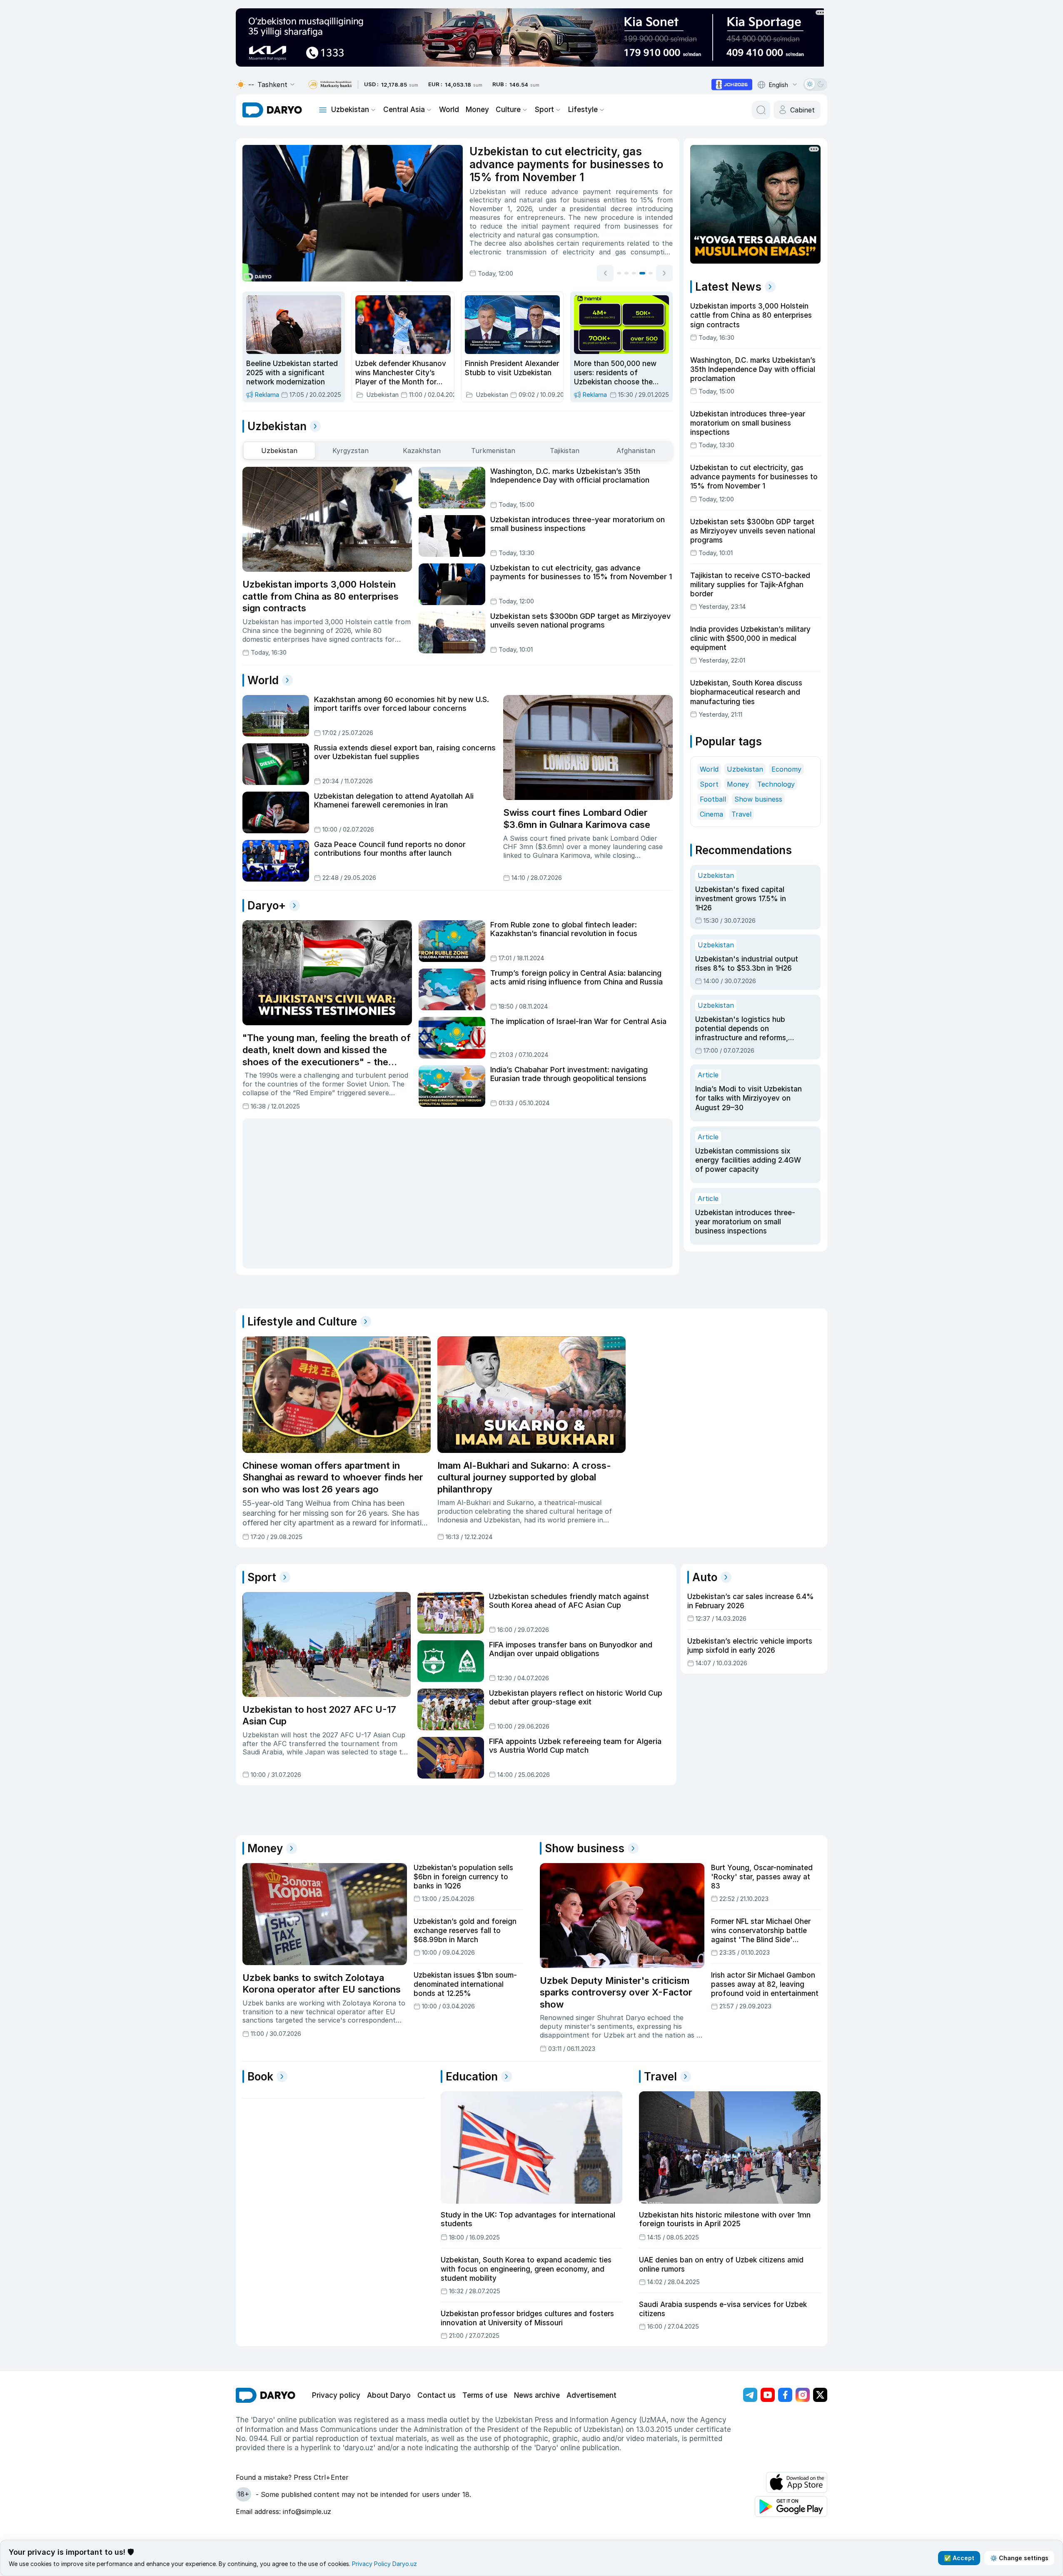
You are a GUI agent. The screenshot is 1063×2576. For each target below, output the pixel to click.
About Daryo (389, 2395)
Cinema (711, 814)
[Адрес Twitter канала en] (820, 2395)
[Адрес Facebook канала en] (785, 2395)
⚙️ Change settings (1019, 2558)
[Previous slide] (605, 273)
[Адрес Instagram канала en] (803, 2395)
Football (713, 799)
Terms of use (485, 2395)
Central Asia (404, 110)
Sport (544, 110)
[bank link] (330, 85)
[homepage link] (272, 110)
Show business (758, 799)
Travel (741, 814)
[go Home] (266, 2395)
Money (477, 110)
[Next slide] (664, 273)
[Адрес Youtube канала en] (768, 2395)
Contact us (437, 2395)
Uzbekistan (350, 110)
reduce (536, 192)
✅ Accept (959, 2558)
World (449, 110)
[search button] (761, 110)
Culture (508, 110)
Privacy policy (336, 2395)
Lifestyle (583, 110)
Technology (776, 784)
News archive (537, 2395)
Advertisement (591, 2395)
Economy (786, 769)
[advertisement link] (732, 85)
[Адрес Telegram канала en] (750, 2395)
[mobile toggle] (323, 110)
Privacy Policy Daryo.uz (384, 2564)
